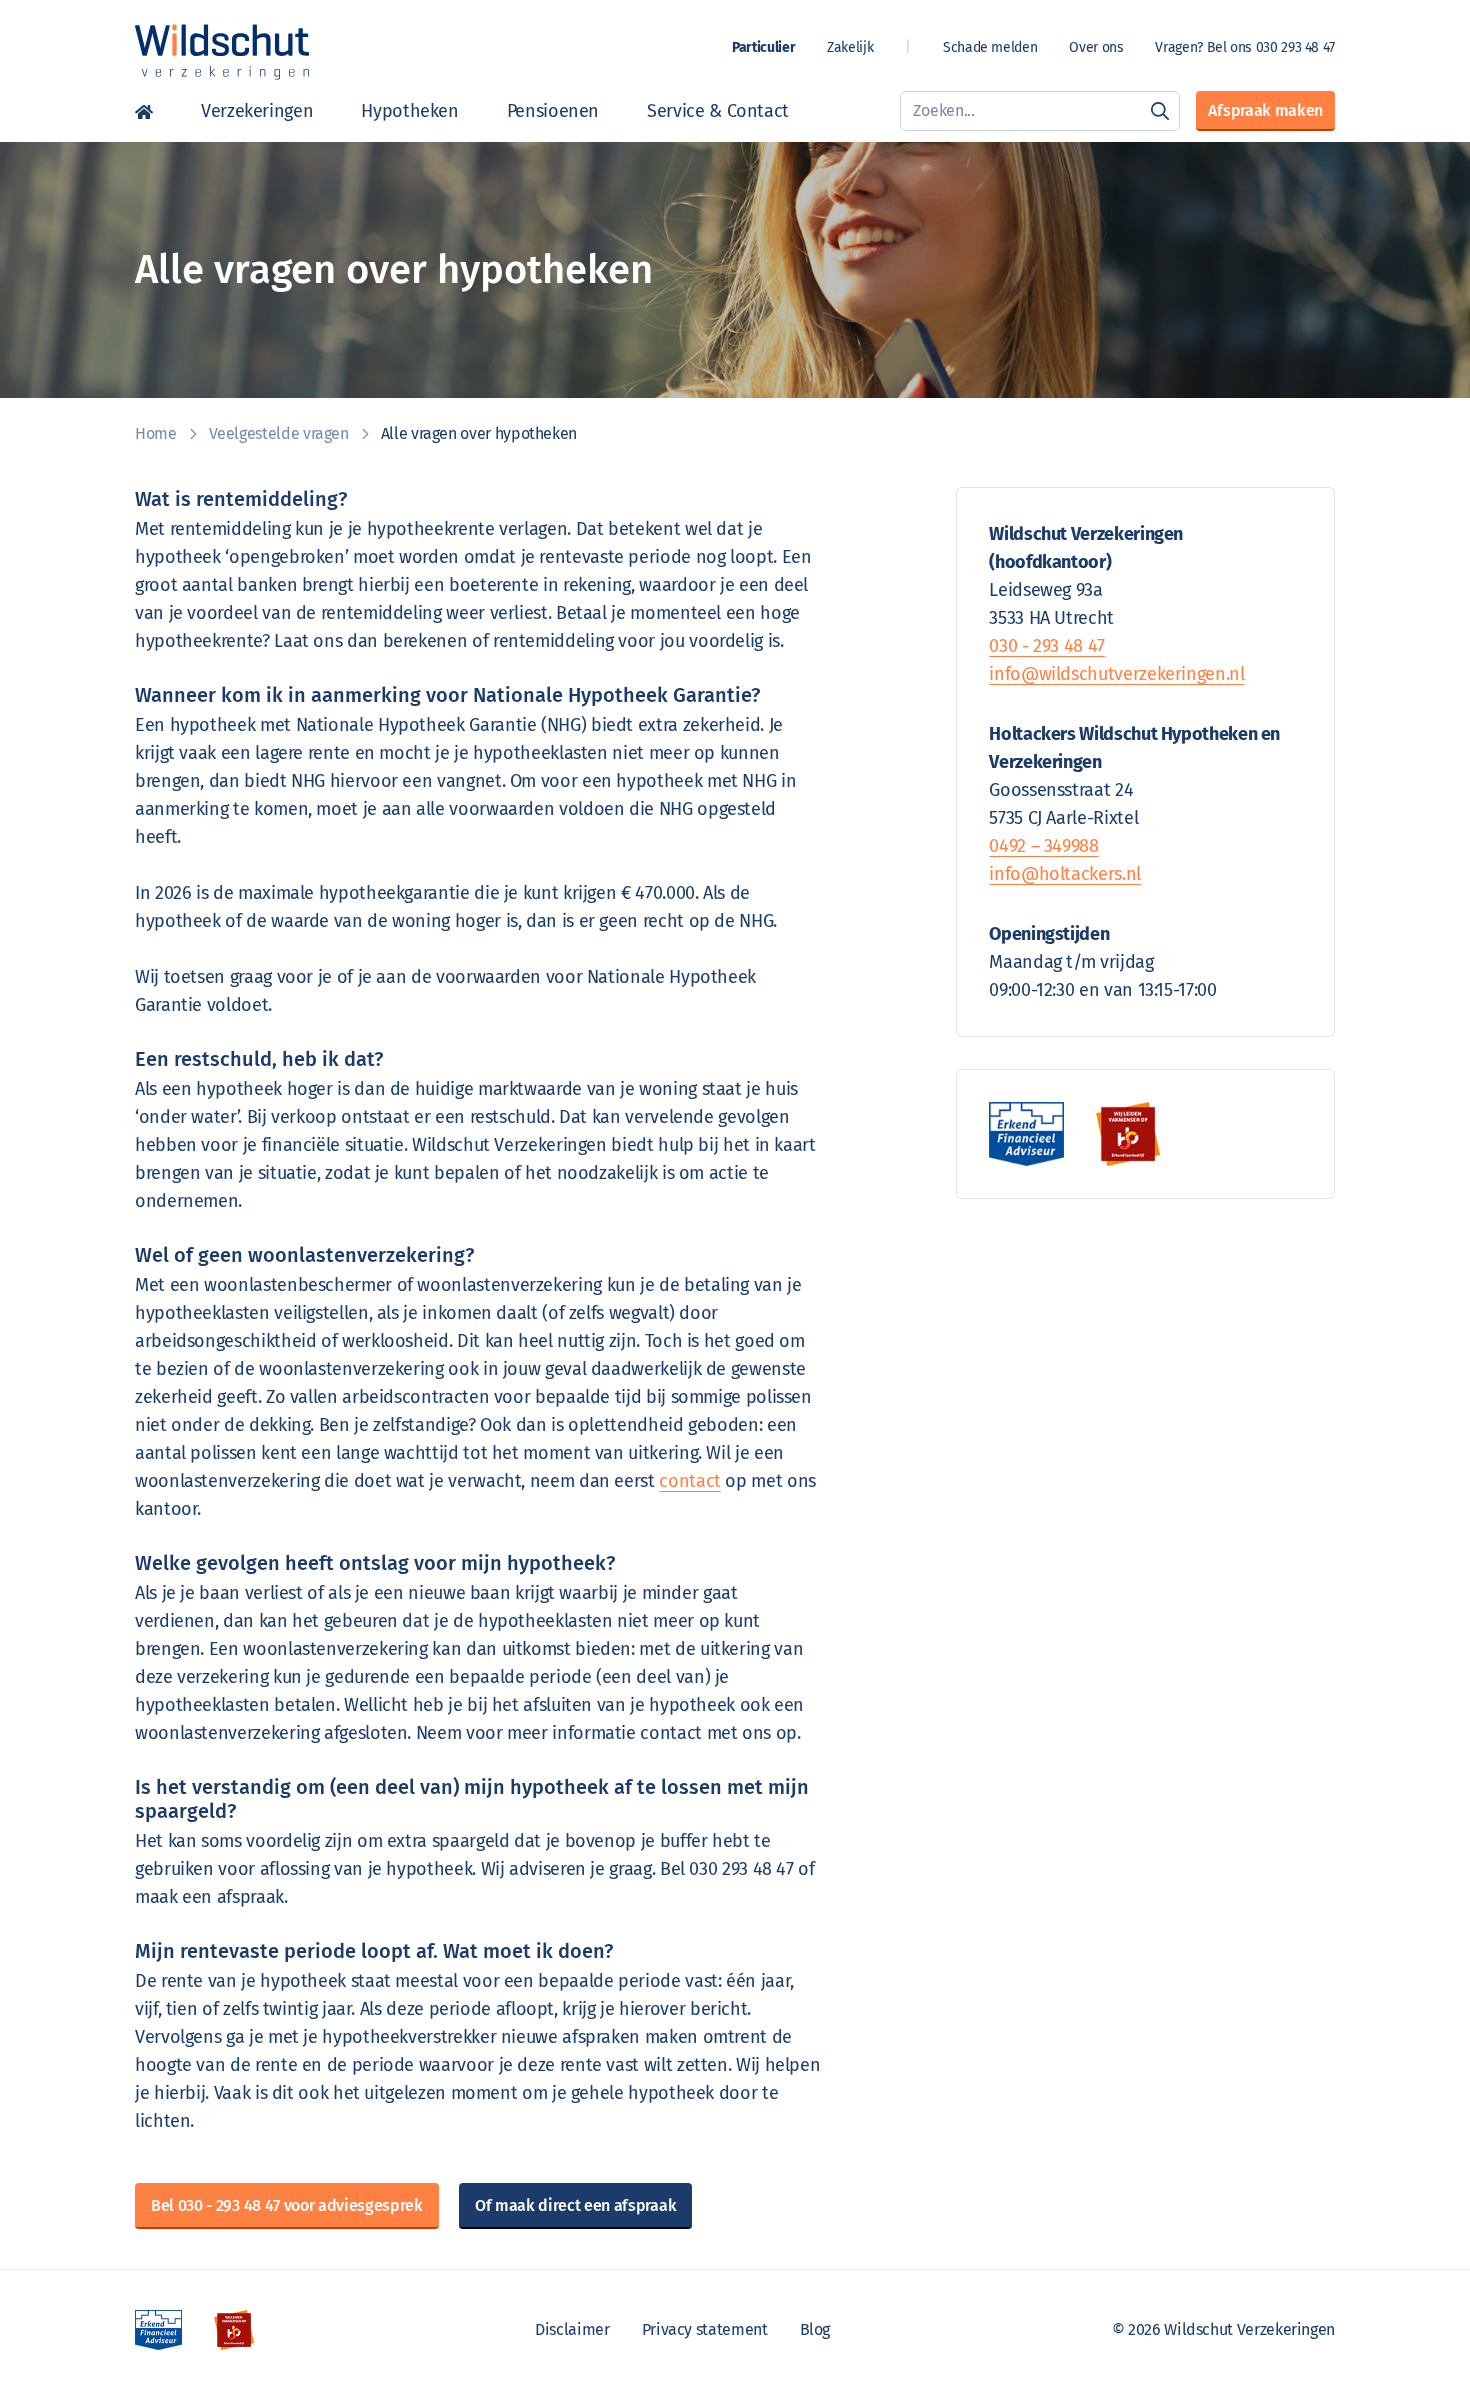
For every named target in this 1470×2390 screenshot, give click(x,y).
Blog (815, 2329)
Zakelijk (850, 47)
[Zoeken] (1160, 111)
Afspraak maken (1265, 110)
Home (144, 111)
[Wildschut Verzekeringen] (222, 52)
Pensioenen (553, 111)
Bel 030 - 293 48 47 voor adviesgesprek (287, 2205)
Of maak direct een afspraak (575, 2205)
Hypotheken (409, 111)
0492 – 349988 (1043, 846)
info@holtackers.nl (1065, 874)
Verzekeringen (257, 111)
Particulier (763, 47)
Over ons (1096, 47)
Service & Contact (718, 111)
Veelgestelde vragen (279, 433)
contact (689, 1481)
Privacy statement (705, 2329)
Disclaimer (572, 2329)
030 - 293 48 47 (1047, 646)
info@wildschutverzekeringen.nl (1116, 674)
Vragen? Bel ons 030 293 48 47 (1245, 47)
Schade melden (990, 47)
